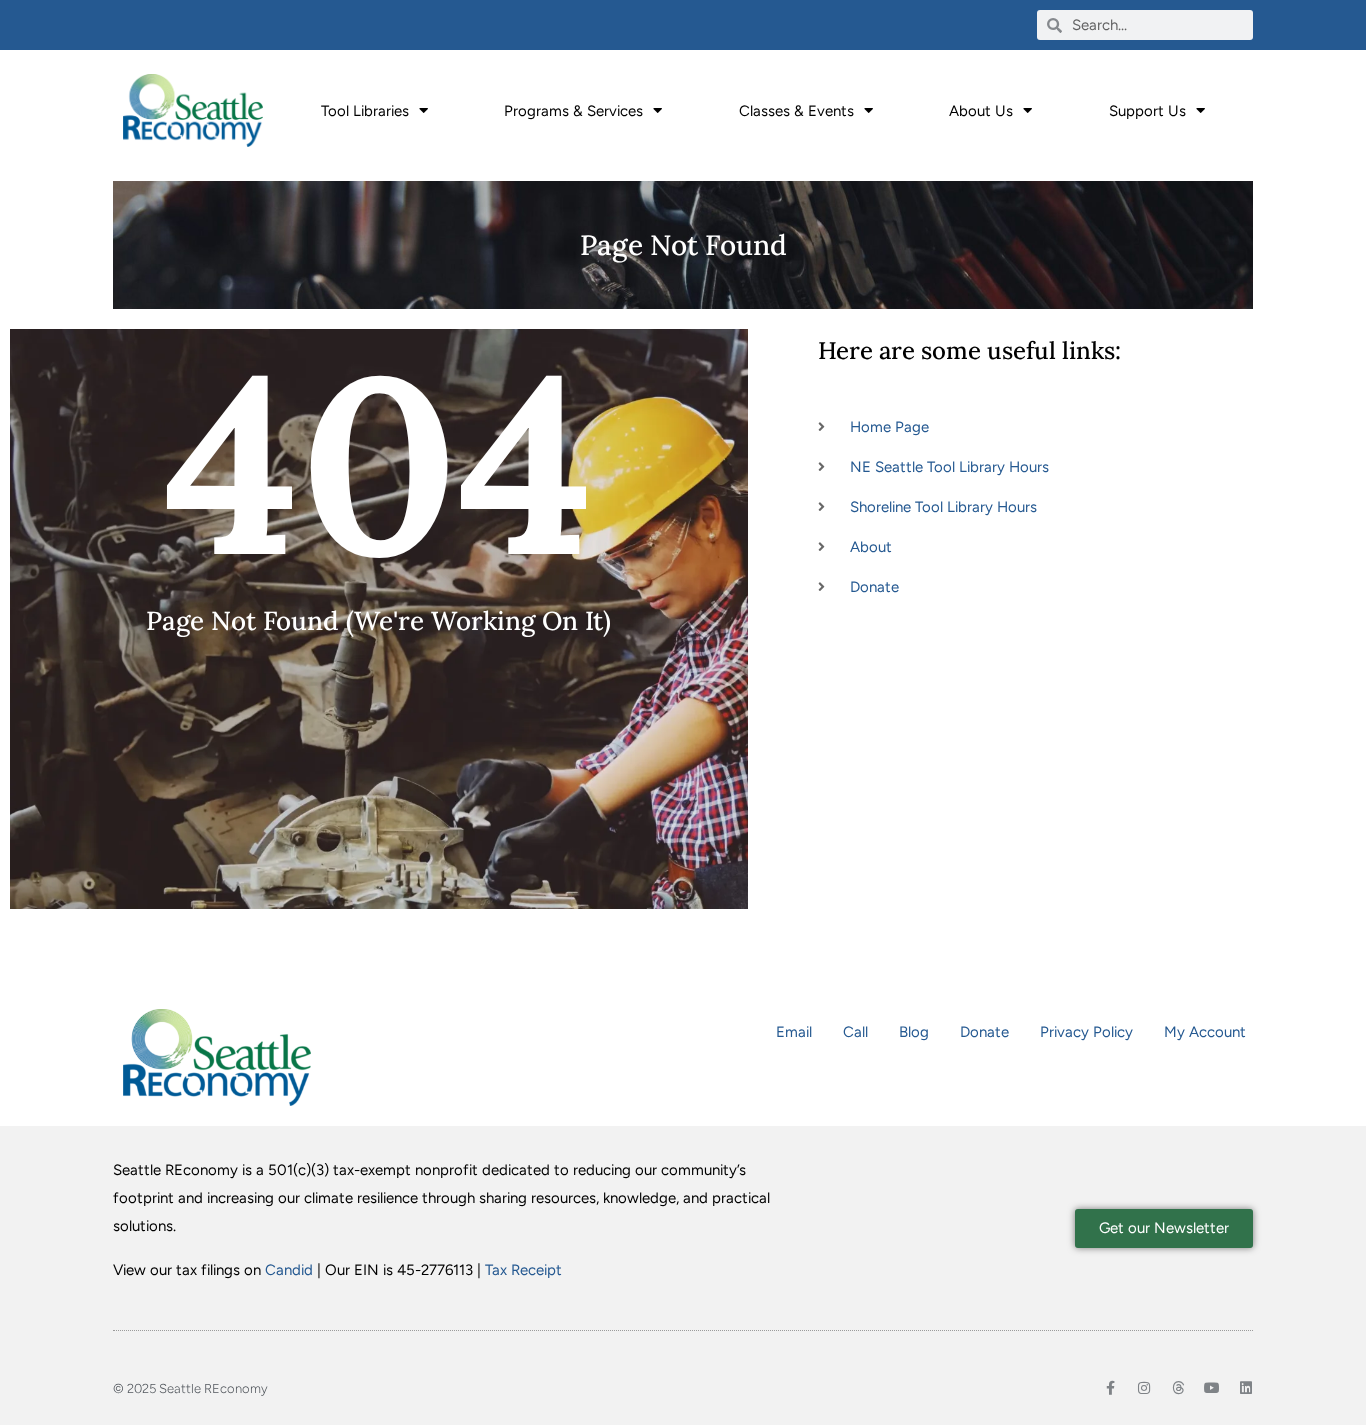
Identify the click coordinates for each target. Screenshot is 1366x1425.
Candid (289, 1270)
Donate (984, 1032)
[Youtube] (1212, 1388)
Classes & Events (796, 111)
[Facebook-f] (1110, 1388)
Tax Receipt (523, 1270)
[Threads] (1178, 1388)
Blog (914, 1032)
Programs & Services (573, 111)
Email (794, 1032)
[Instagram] (1144, 1388)
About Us (981, 111)
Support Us (1147, 111)
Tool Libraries (365, 111)
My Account (1205, 1032)
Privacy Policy (1086, 1032)
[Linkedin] (1246, 1388)
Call (855, 1032)
